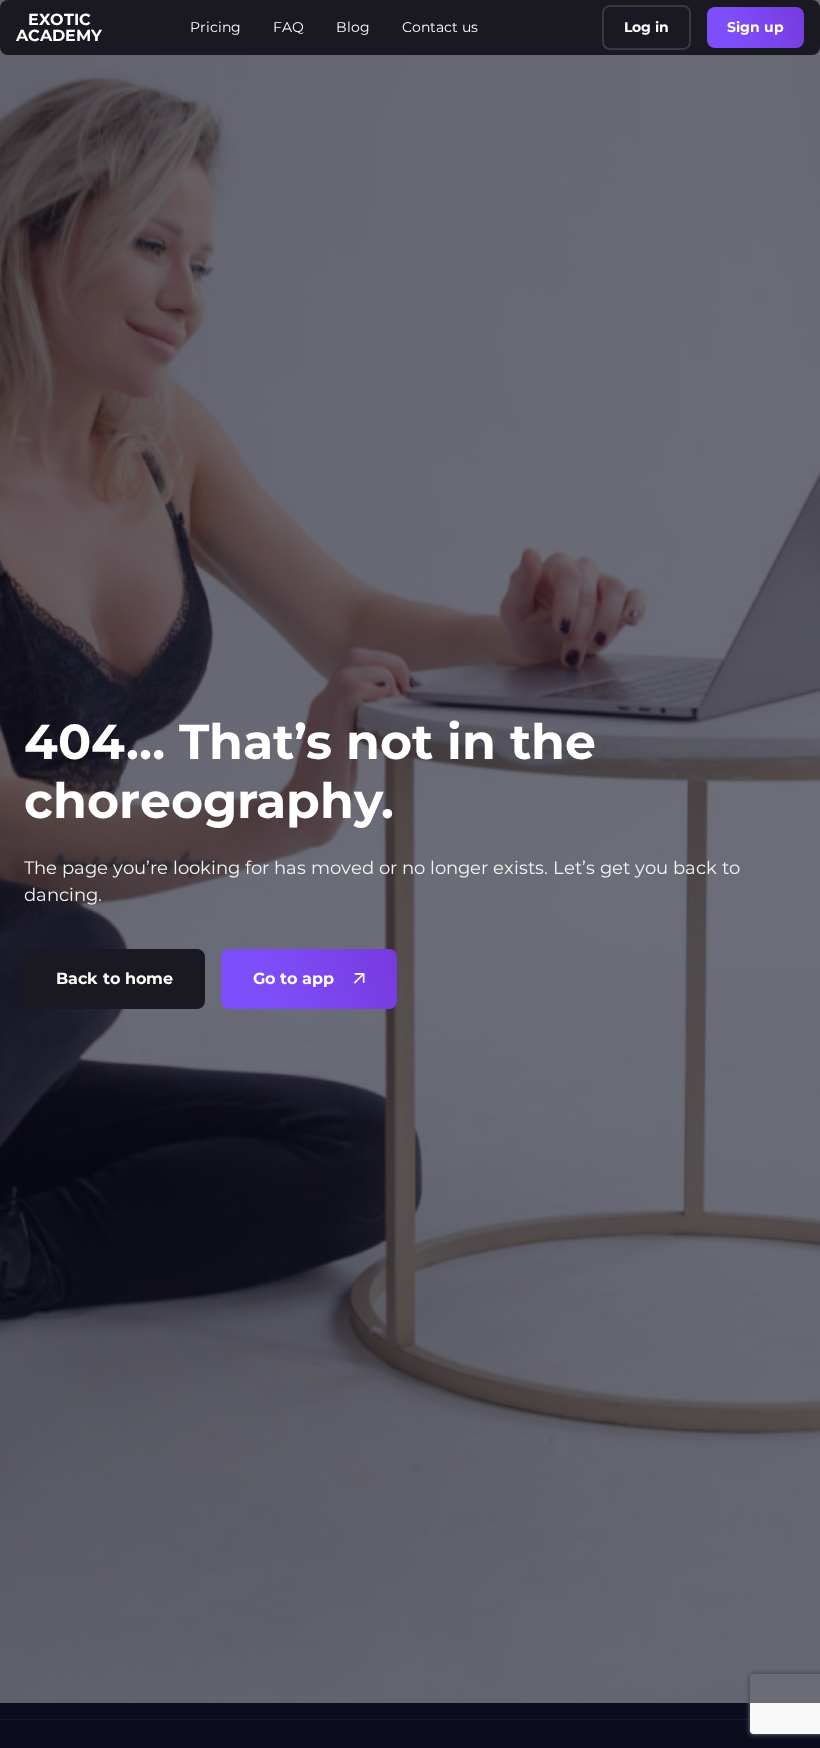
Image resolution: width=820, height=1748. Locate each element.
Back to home (114, 978)
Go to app (293, 978)
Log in (646, 27)
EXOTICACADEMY (59, 27)
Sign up (755, 27)
